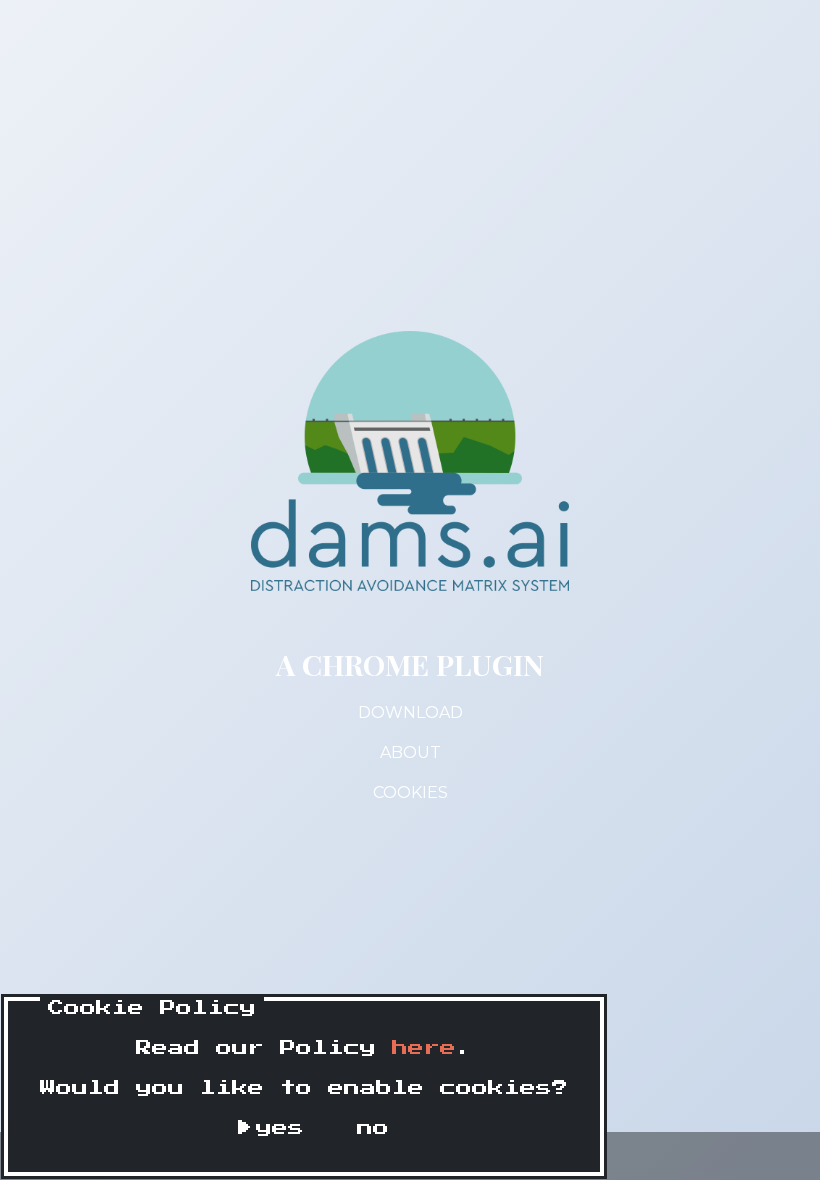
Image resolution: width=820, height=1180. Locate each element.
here (424, 1048)
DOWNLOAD (410, 712)
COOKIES (410, 792)
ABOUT (410, 752)
